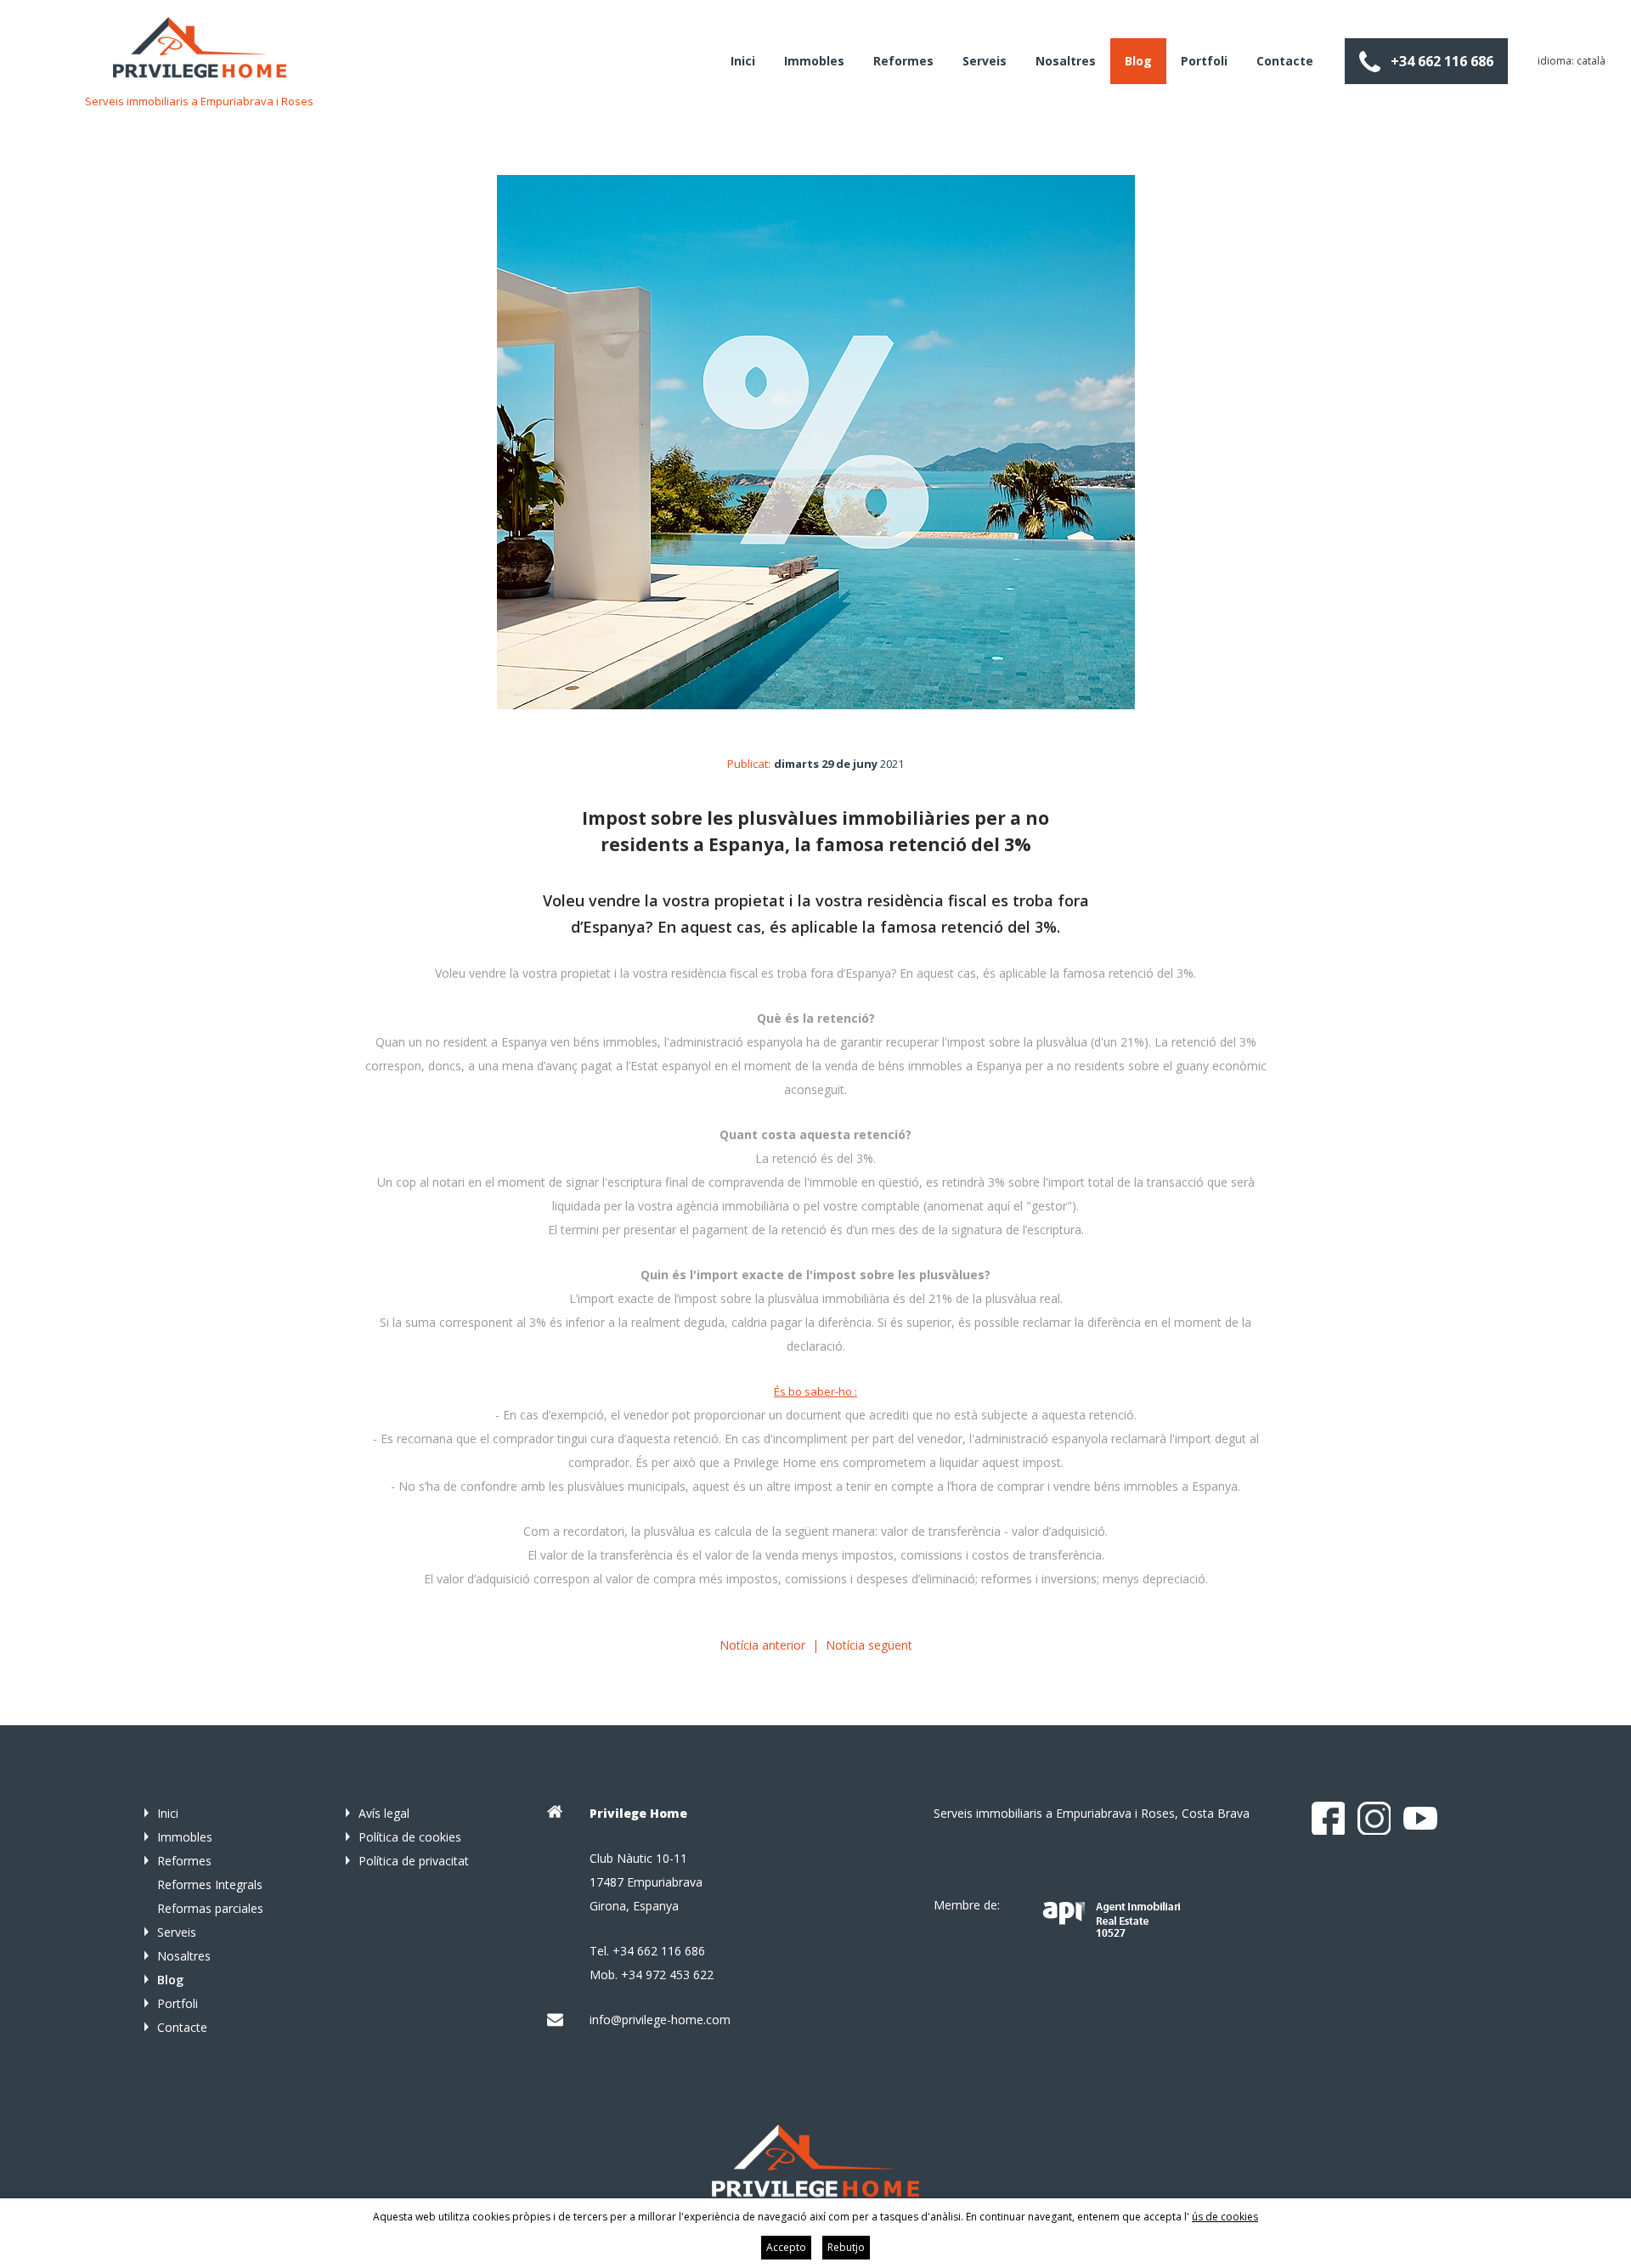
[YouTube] (1420, 1819)
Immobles (814, 61)
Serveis (985, 61)
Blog (1138, 61)
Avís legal (384, 1813)
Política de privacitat (414, 1861)
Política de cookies (410, 1837)
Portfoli (1204, 61)
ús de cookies (1225, 2217)
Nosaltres (1066, 61)
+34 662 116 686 (1442, 61)
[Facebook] (1329, 1819)
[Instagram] (1374, 1819)
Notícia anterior (762, 1645)
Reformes (903, 61)
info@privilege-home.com (660, 2020)
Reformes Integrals (210, 1884)
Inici (743, 61)
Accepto (786, 2247)
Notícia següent (869, 1645)
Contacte (1285, 61)
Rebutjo (846, 2247)
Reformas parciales (210, 1908)
